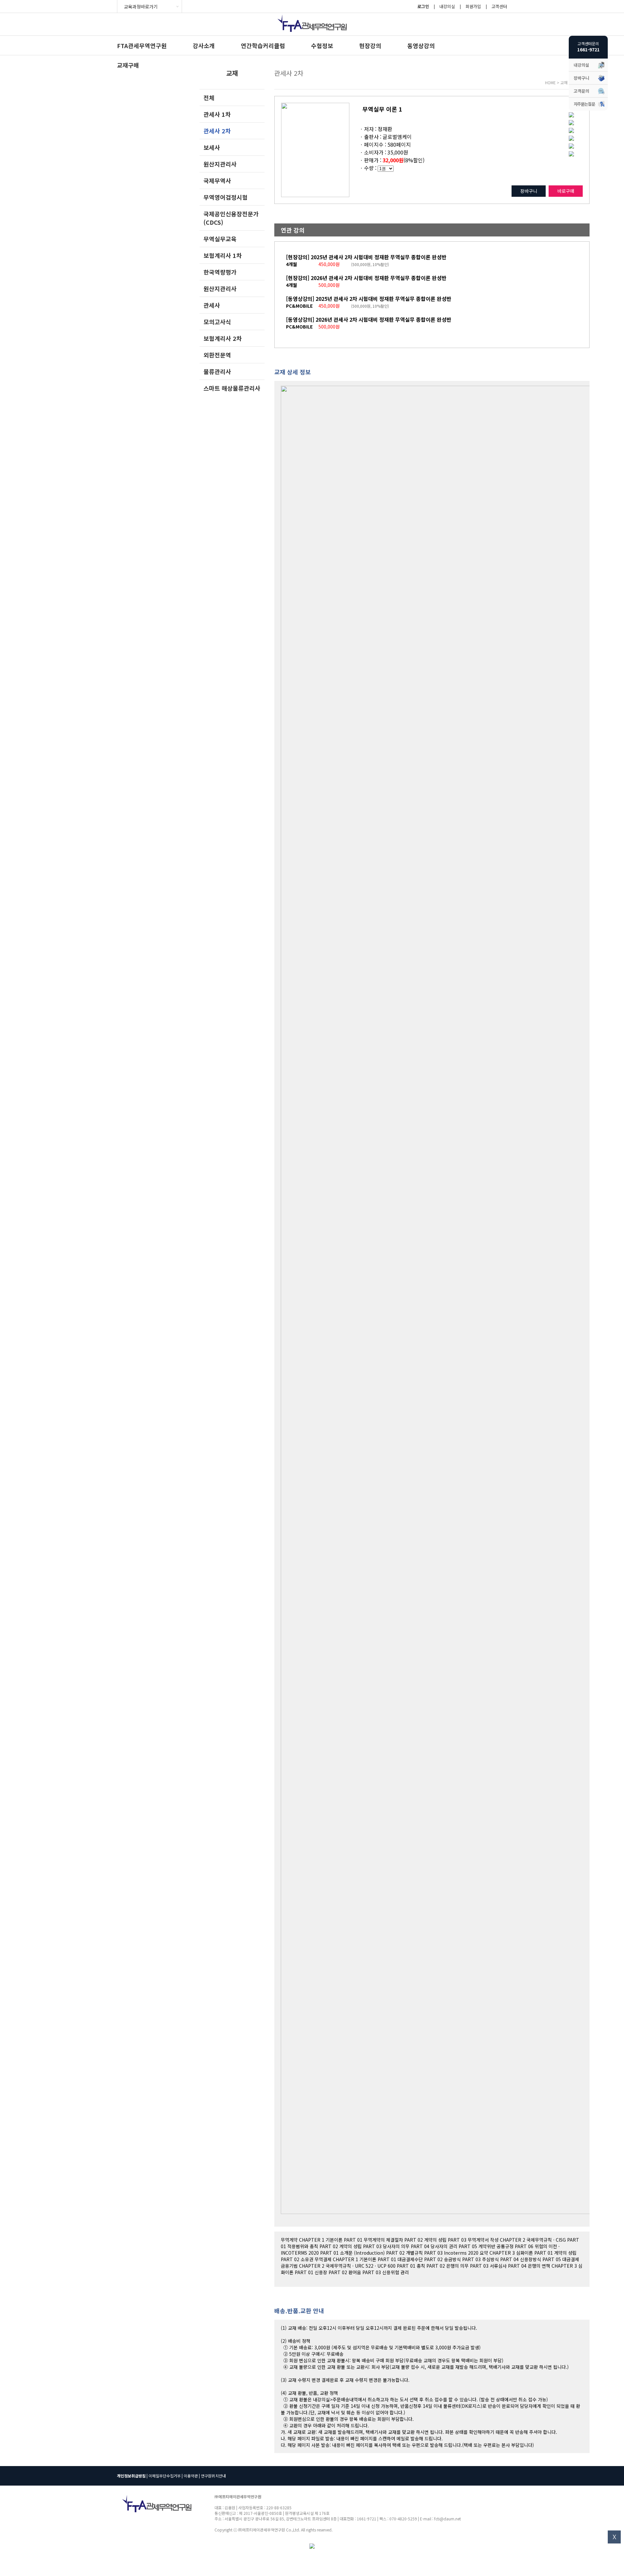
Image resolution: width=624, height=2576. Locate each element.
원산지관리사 (220, 164)
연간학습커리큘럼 (263, 46)
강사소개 (204, 46)
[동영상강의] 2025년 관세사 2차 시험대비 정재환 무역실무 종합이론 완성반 (369, 299)
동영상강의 (421, 46)
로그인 (423, 6)
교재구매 (128, 65)
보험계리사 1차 (223, 255)
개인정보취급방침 (131, 2476)
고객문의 (581, 91)
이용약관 (191, 2476)
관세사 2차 (217, 131)
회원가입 (473, 6)
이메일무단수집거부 (165, 2476)
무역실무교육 (220, 239)
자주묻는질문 (584, 104)
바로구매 (566, 191)
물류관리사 (217, 371)
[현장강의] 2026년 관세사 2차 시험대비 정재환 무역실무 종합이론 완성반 (366, 278)
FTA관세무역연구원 (142, 46)
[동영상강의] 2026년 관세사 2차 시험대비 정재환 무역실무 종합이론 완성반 (369, 319)
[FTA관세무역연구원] (312, 33)
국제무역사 (217, 181)
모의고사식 (217, 322)
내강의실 (447, 6)
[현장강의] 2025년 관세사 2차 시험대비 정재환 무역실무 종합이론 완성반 (366, 257)
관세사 (212, 305)
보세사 (212, 147)
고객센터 (499, 6)
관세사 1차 (217, 114)
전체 (209, 98)
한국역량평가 (220, 272)
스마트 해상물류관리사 (232, 388)
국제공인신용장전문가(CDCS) (231, 218)
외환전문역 (217, 355)
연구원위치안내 (213, 2476)
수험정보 (322, 46)
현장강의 (370, 46)
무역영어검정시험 (226, 197)
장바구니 (529, 191)
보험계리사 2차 (223, 338)
